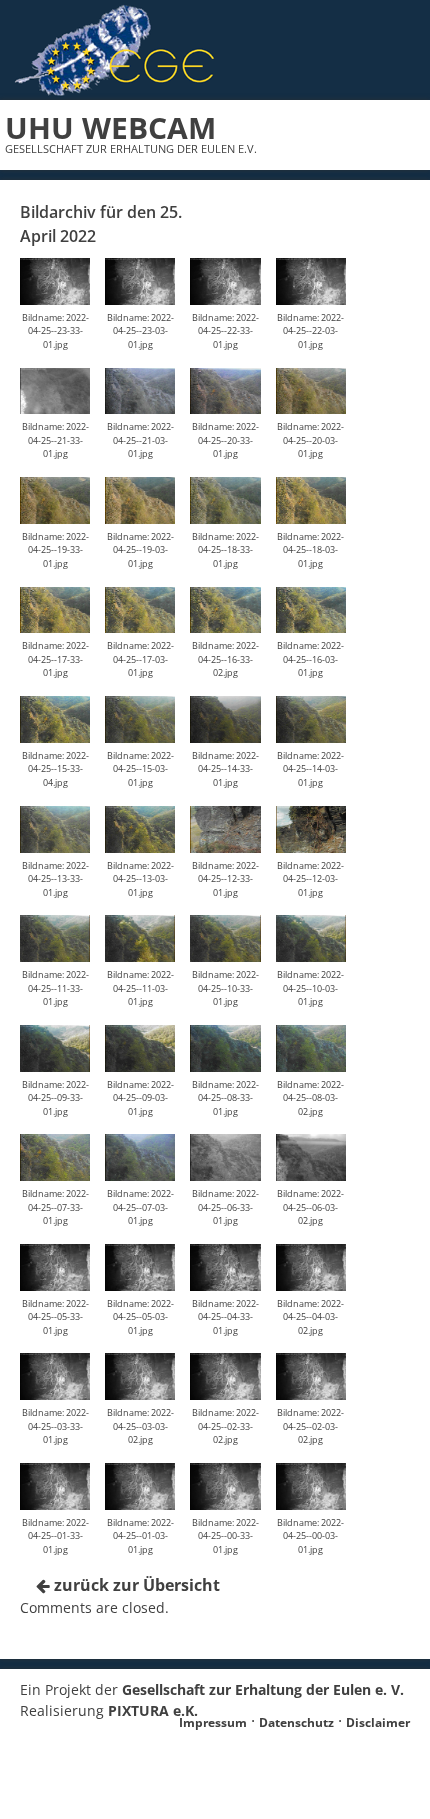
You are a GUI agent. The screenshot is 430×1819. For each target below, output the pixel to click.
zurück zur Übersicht (135, 1585)
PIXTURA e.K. (153, 1710)
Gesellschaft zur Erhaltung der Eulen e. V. (263, 1689)
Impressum (213, 1722)
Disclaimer (378, 1722)
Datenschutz (296, 1722)
